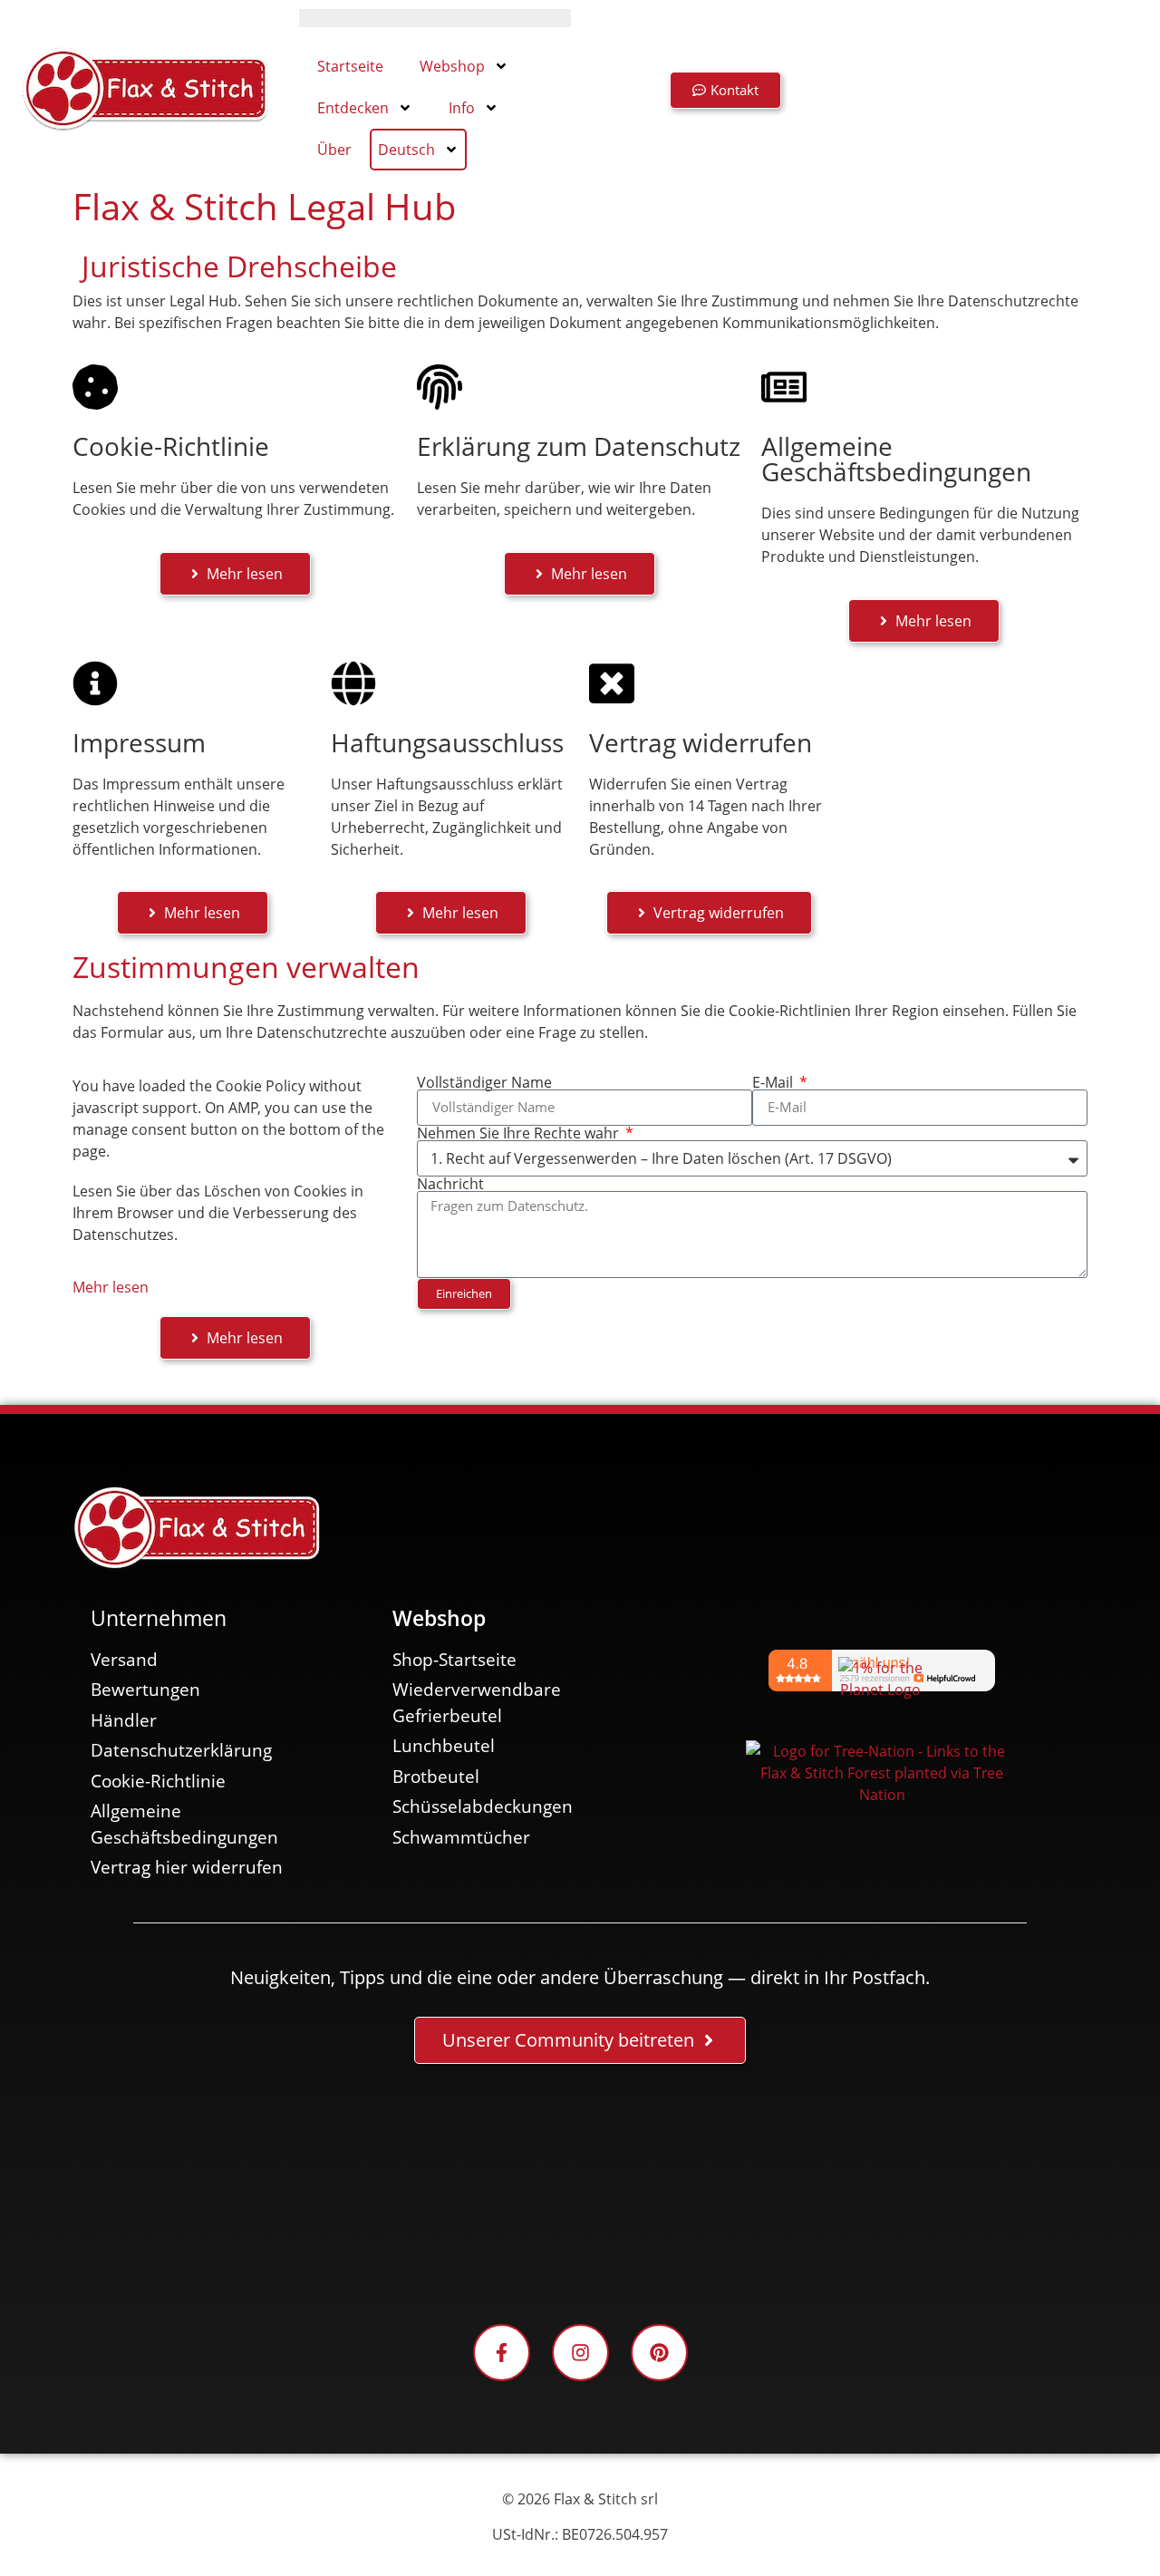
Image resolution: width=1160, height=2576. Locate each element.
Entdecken (353, 108)
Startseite (350, 66)
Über (334, 150)
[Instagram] (580, 2353)
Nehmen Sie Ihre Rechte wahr (520, 1133)
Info (462, 108)
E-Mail (774, 1082)
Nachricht (450, 1184)
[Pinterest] (659, 2353)
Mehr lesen (111, 1287)
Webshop (452, 66)
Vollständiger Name (484, 1082)
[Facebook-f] (502, 2353)
